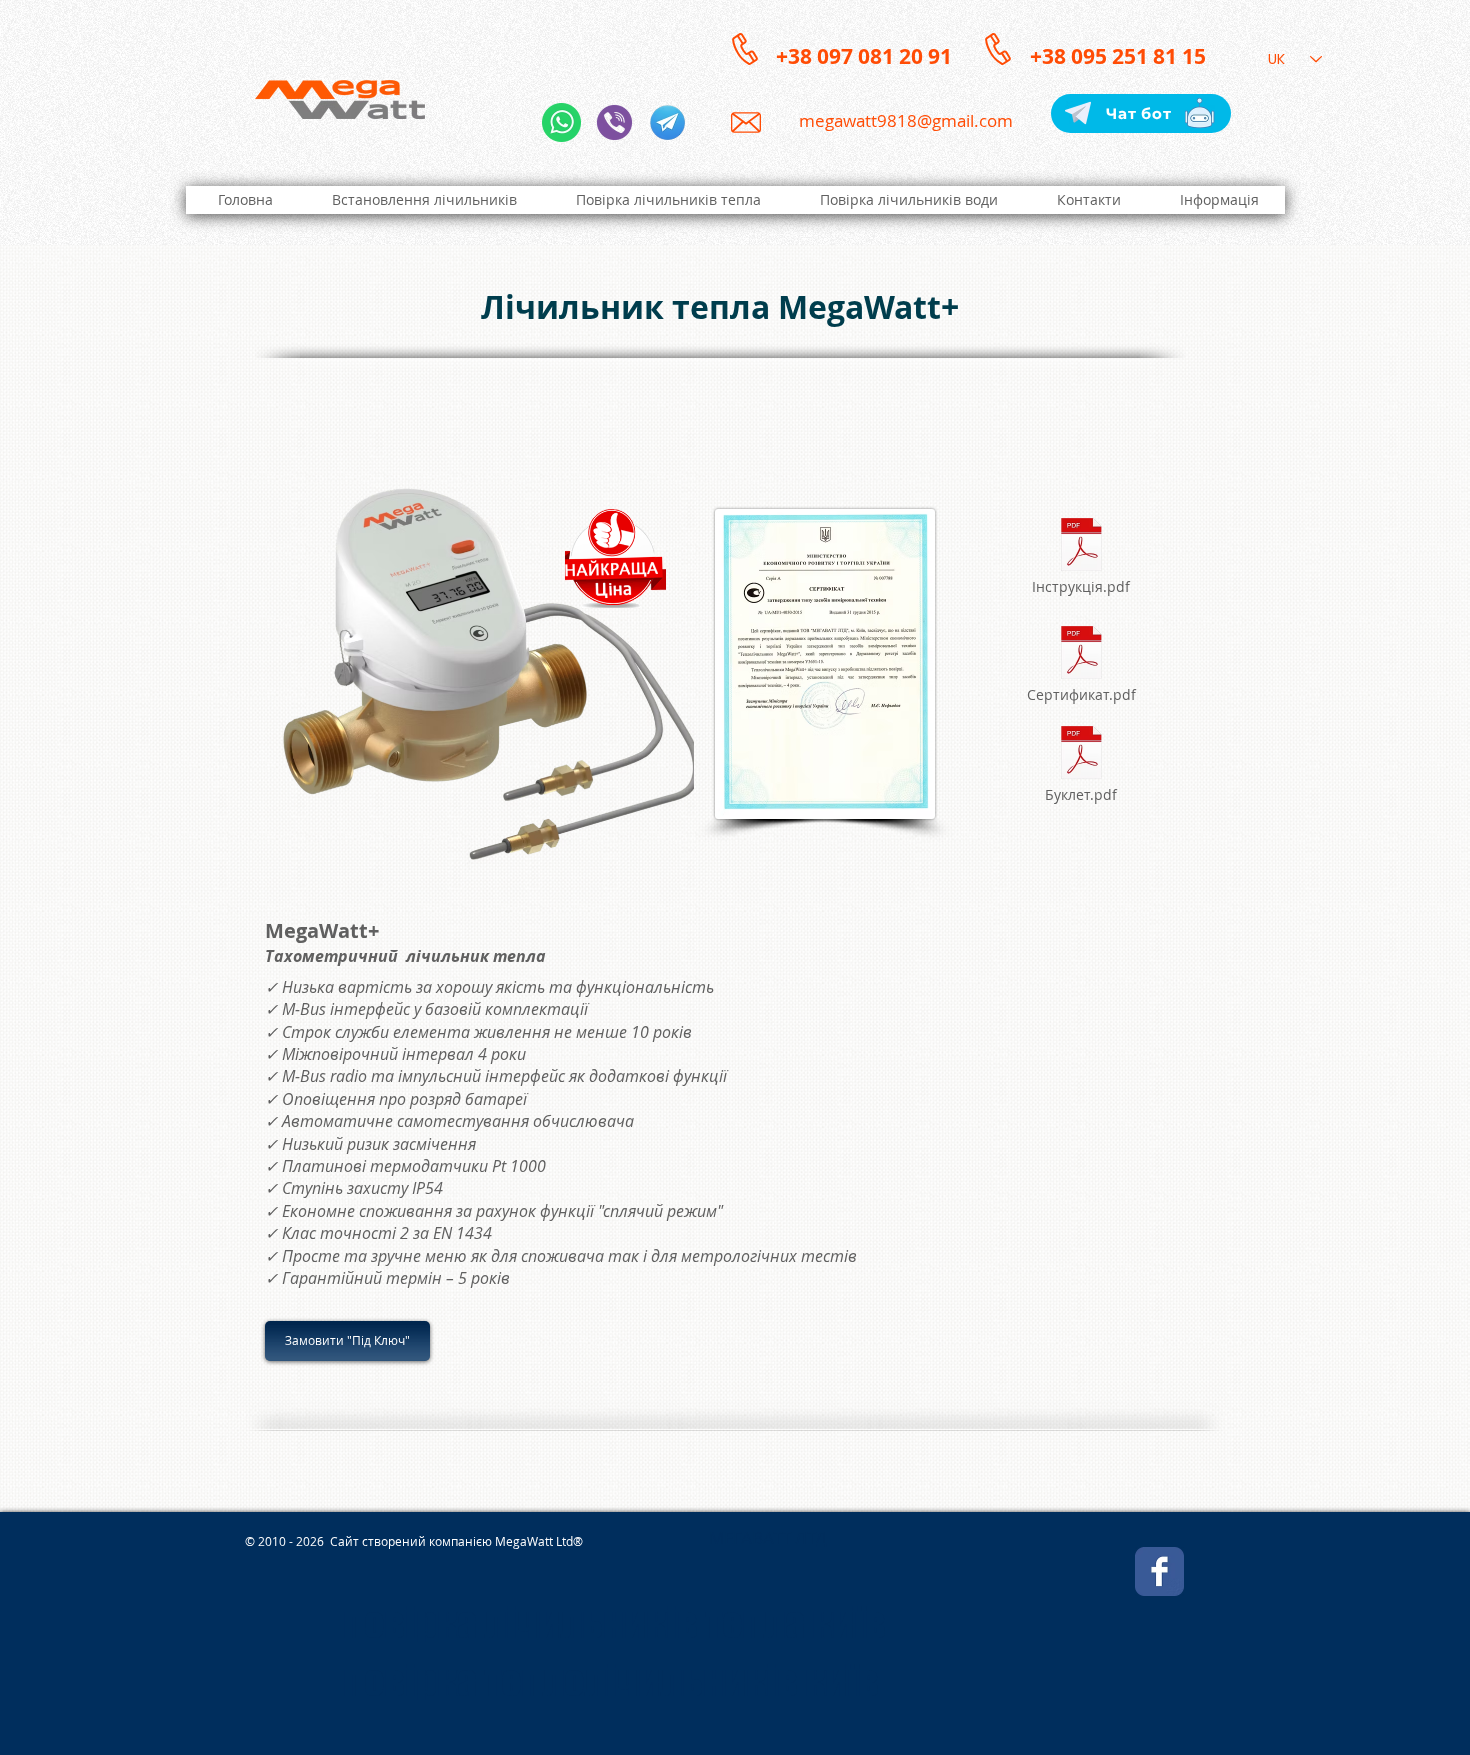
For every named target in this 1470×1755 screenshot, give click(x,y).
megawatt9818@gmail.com (906, 120)
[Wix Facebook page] (1159, 1571)
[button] (1219, 200)
